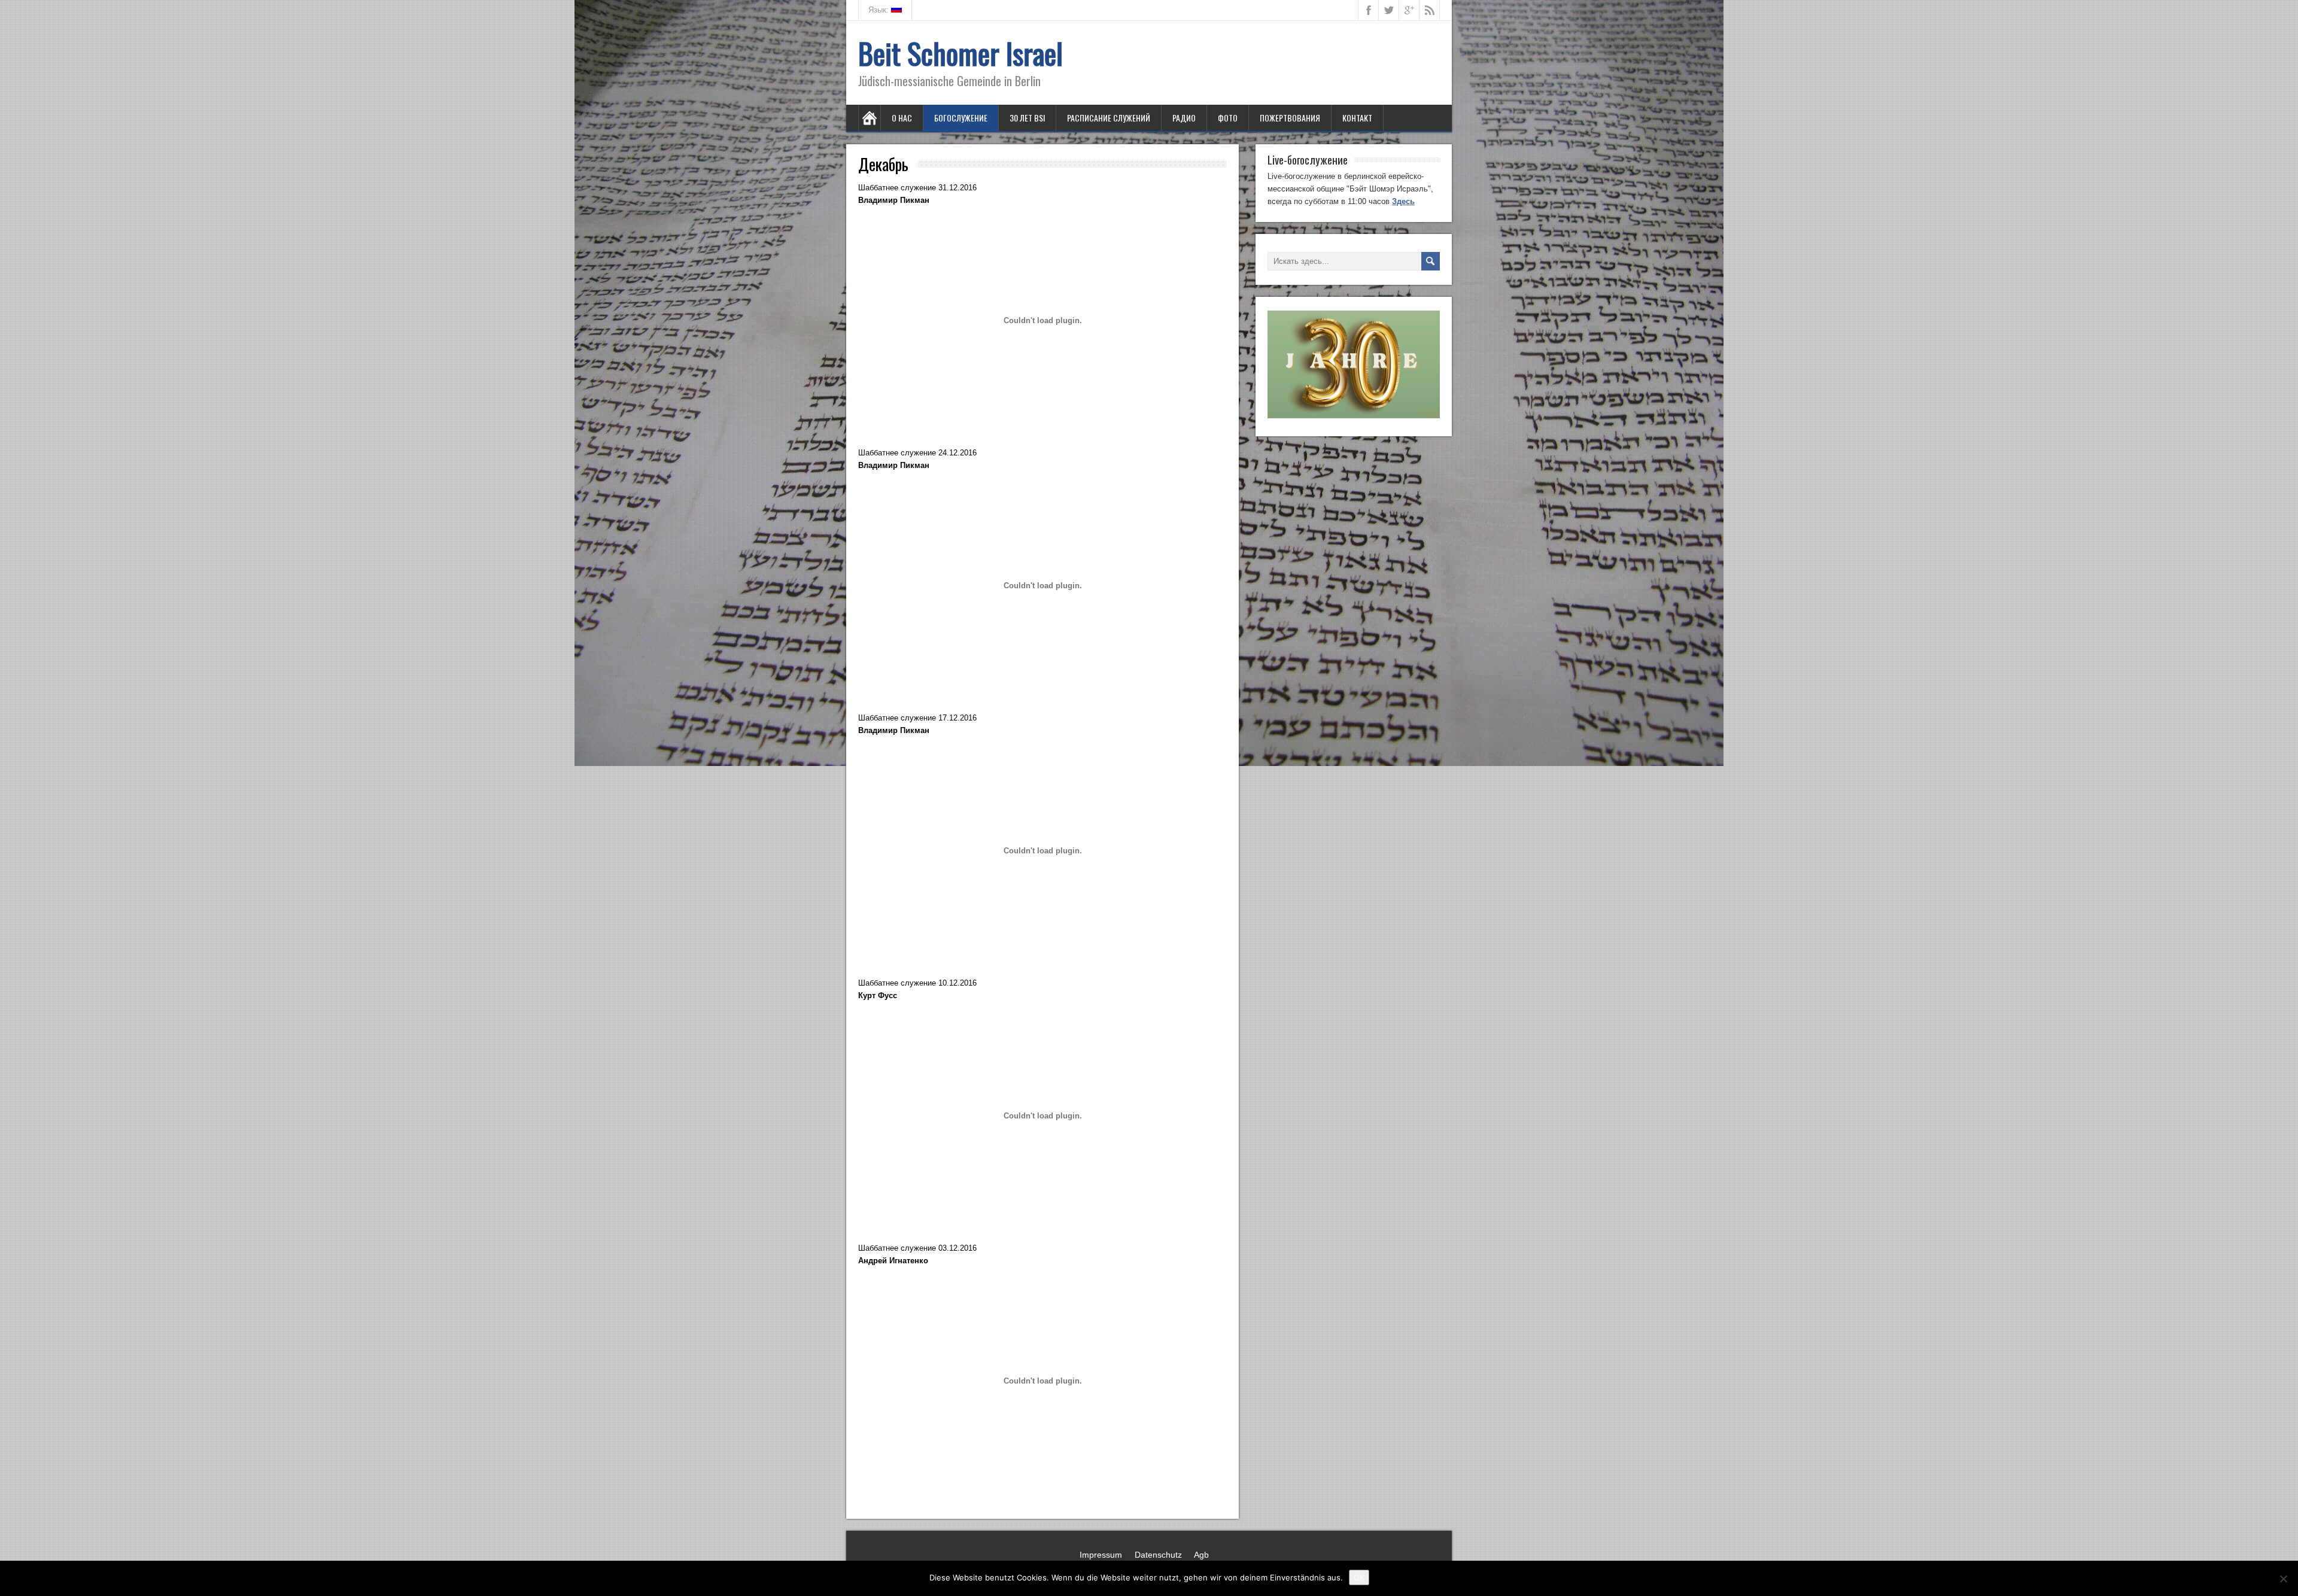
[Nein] (2283, 1579)
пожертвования (1290, 118)
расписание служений (1109, 118)
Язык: (880, 10)
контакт (1357, 118)
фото (1228, 118)
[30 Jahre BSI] (1354, 416)
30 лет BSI (1027, 118)
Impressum (1101, 1555)
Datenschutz (1158, 1555)
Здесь (1403, 201)
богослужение (961, 118)
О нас (902, 118)
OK (1359, 1577)
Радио (1184, 118)
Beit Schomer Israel (960, 53)
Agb (1201, 1555)
